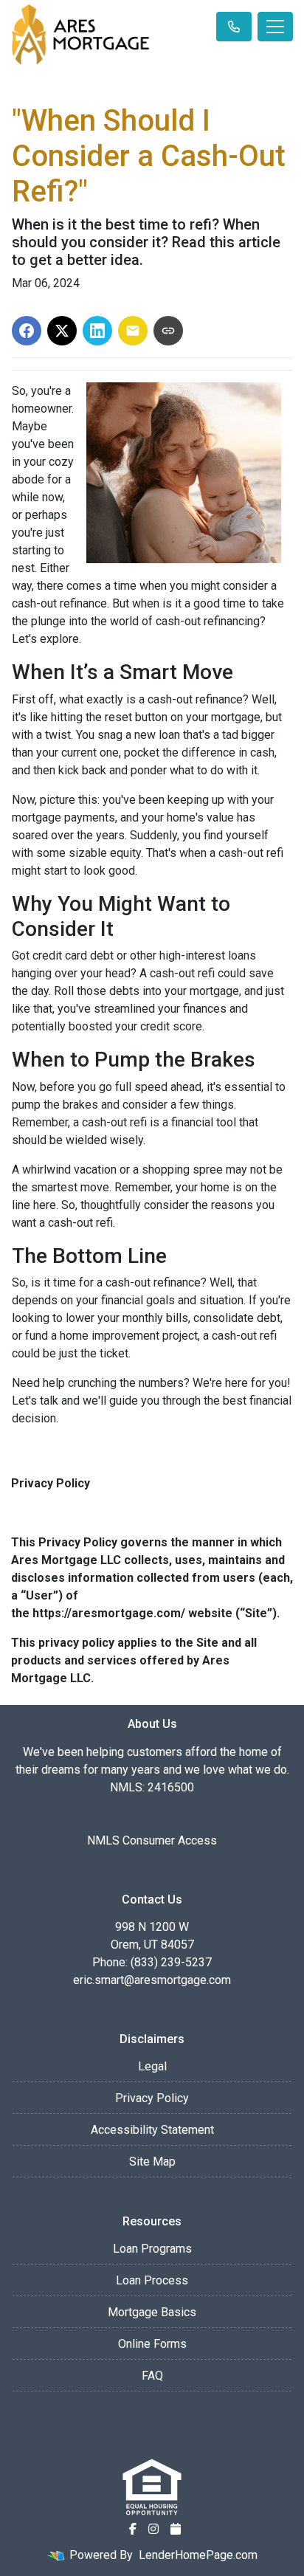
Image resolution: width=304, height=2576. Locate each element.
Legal (152, 2066)
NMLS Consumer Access (152, 1840)
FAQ (152, 2376)
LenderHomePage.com (198, 2555)
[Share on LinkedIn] (97, 331)
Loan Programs (152, 2249)
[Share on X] (62, 331)
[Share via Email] (133, 331)
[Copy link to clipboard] (168, 331)
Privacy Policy (152, 2098)
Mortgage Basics (152, 2312)
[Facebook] (133, 2529)
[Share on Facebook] (27, 331)
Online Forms (152, 2344)
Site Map (152, 2162)
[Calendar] (176, 2529)
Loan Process (152, 2280)
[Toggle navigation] (275, 27)
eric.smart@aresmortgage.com (152, 1980)
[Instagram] (153, 2529)
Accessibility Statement (152, 2130)
